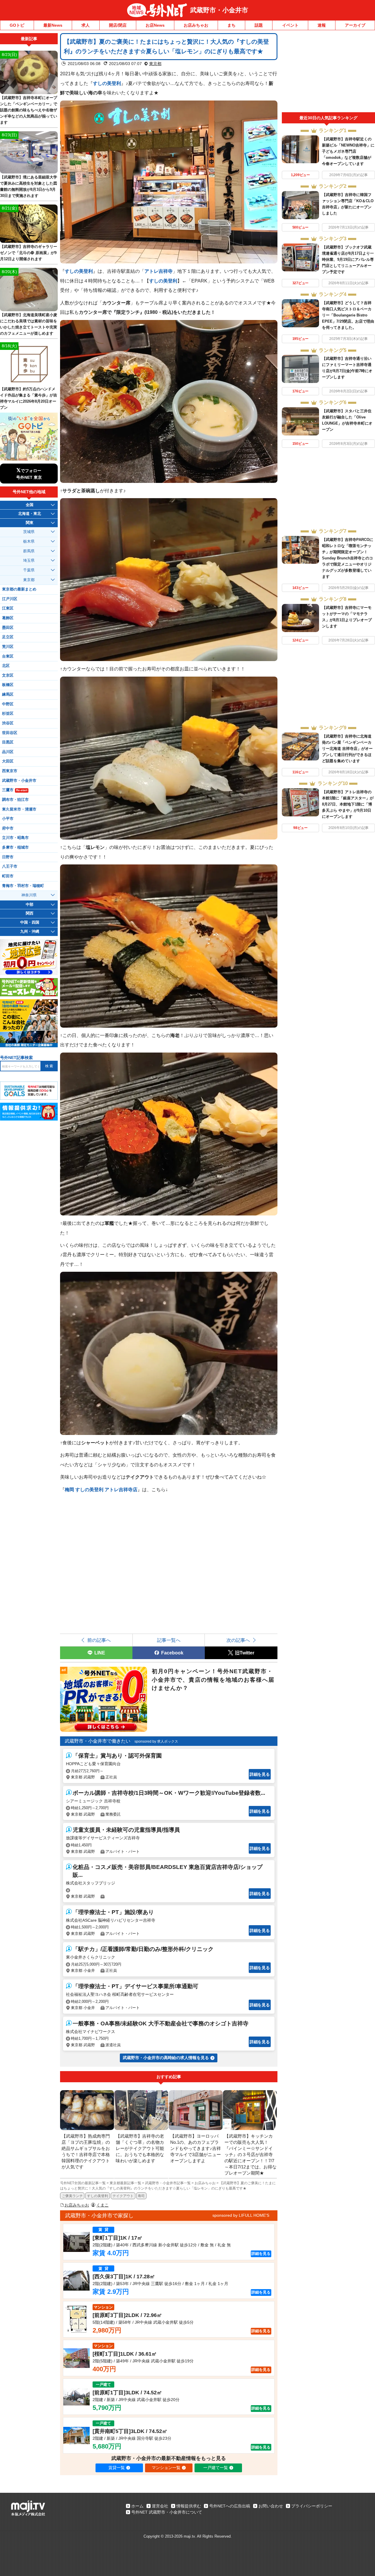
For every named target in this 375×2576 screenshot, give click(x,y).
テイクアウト (123, 2196)
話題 (259, 25)
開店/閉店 (118, 25)
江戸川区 (10, 599)
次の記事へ (238, 1640)
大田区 (8, 761)
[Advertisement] (328, 73)
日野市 (8, 857)
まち (231, 25)
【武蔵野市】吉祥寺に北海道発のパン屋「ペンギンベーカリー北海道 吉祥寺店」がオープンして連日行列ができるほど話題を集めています (347, 749)
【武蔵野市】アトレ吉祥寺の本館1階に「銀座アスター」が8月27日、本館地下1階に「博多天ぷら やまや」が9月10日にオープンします (348, 804)
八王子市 (10, 866)
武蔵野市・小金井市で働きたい (98, 1741)
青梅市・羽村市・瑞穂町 (23, 886)
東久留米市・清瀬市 (19, 809)
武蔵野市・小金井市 (219, 10)
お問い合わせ (271, 2506)
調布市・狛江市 (15, 800)
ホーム (137, 2506)
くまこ (103, 2205)
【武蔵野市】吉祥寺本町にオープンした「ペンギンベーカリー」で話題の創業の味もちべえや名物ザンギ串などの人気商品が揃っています (29, 110)
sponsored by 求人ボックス (156, 1741)
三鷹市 (15, 790)
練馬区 (8, 694)
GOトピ (17, 25)
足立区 (8, 637)
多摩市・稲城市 (15, 847)
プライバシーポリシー (312, 2506)
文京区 (8, 675)
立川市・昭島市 (15, 838)
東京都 (155, 64)
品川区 (8, 752)
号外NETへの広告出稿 (230, 2506)
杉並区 (8, 714)
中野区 (8, 704)
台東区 (8, 656)
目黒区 (8, 742)
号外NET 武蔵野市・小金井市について (167, 2512)
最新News (53, 25)
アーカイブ (355, 25)
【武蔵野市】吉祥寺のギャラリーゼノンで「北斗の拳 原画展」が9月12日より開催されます (29, 253)
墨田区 (8, 628)
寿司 (141, 2196)
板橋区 (8, 685)
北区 (6, 666)
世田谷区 (10, 733)
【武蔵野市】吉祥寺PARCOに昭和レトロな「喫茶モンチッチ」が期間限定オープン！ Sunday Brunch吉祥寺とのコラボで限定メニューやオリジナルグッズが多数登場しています (348, 558)
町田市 (8, 876)
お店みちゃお (196, 25)
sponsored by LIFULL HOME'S (241, 2215)
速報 (322, 25)
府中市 (8, 828)
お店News (155, 25)
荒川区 (8, 647)
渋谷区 (8, 723)
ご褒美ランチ (72, 2196)
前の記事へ (99, 1640)
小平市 (8, 819)
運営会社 (160, 2506)
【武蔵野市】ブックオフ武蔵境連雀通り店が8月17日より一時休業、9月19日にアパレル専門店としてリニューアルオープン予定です (348, 259)
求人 (86, 25)
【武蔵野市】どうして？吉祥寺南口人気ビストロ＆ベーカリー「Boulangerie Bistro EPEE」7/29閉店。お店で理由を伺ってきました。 (348, 315)
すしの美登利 (98, 2196)
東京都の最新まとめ (19, 589)
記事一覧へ (169, 1640)
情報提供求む (189, 2506)
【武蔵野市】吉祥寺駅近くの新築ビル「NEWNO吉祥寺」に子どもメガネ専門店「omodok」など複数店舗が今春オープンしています (348, 151)
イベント (290, 25)
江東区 (8, 608)
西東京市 (10, 771)
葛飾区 (8, 618)
